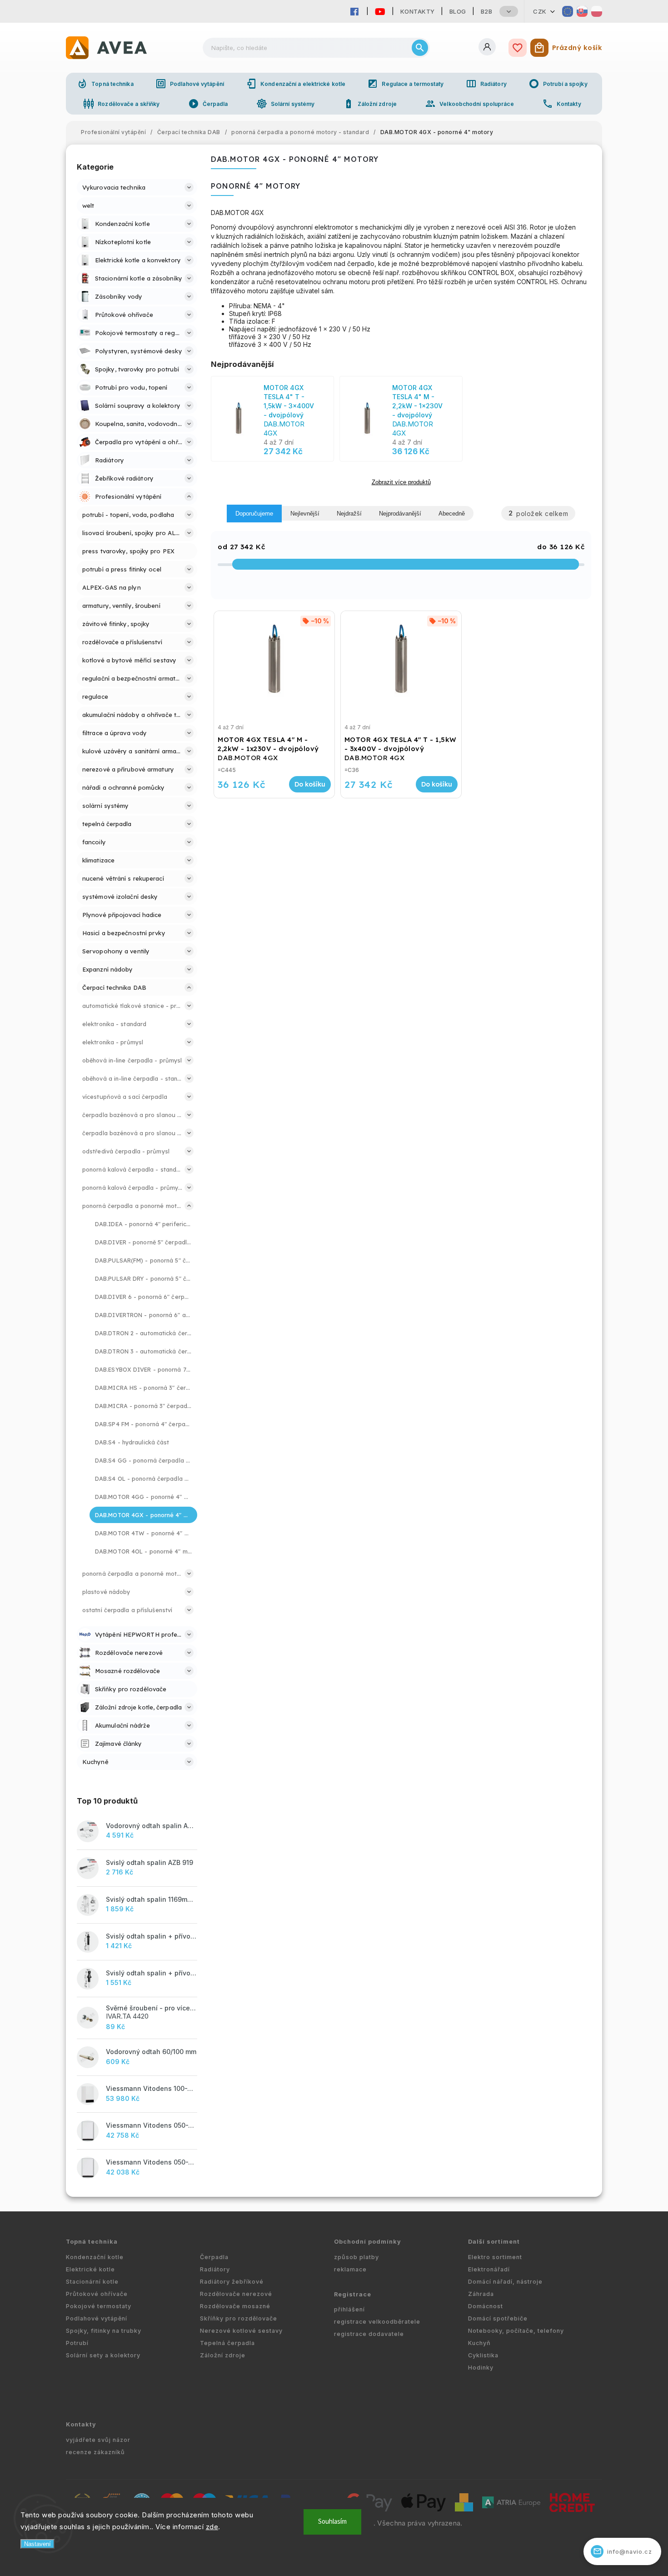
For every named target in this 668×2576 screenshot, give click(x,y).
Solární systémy (286, 104)
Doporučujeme (254, 514)
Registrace (353, 2294)
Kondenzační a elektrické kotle (296, 84)
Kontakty (418, 11)
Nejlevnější (305, 514)
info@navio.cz (623, 2551)
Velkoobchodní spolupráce (469, 104)
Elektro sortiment (495, 2257)
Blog (458, 11)
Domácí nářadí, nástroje (505, 2282)
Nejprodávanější (400, 514)
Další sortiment (494, 2242)
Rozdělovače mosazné (235, 2306)
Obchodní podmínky (368, 2242)
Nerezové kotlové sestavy (241, 2331)
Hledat (420, 48)
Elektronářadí (489, 2269)
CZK (540, 11)
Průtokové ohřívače (97, 2294)
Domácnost (486, 2306)
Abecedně (452, 514)
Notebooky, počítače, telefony (516, 2331)
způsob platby (356, 2257)
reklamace (350, 2269)
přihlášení (349, 2309)
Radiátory (486, 84)
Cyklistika (483, 2355)
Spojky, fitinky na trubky (104, 2331)
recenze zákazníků (95, 2452)
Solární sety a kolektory (103, 2355)
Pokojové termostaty (99, 2306)
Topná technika (105, 84)
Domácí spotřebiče (498, 2318)
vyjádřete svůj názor (98, 2440)
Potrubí (77, 2343)
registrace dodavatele (369, 2334)
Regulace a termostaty (405, 84)
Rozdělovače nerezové (236, 2294)
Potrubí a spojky (558, 84)
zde (212, 2527)
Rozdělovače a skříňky (121, 104)
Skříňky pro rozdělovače (239, 2318)
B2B (487, 11)
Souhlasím (332, 2522)
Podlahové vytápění (190, 84)
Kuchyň (479, 2343)
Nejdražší (349, 514)
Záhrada (481, 2294)
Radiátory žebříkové (232, 2282)
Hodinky (481, 2368)
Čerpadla (208, 104)
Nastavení (37, 2544)
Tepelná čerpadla (227, 2343)
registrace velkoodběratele (377, 2322)
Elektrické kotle (90, 2269)
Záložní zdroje (370, 104)
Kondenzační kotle (95, 2257)
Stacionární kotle (92, 2282)
